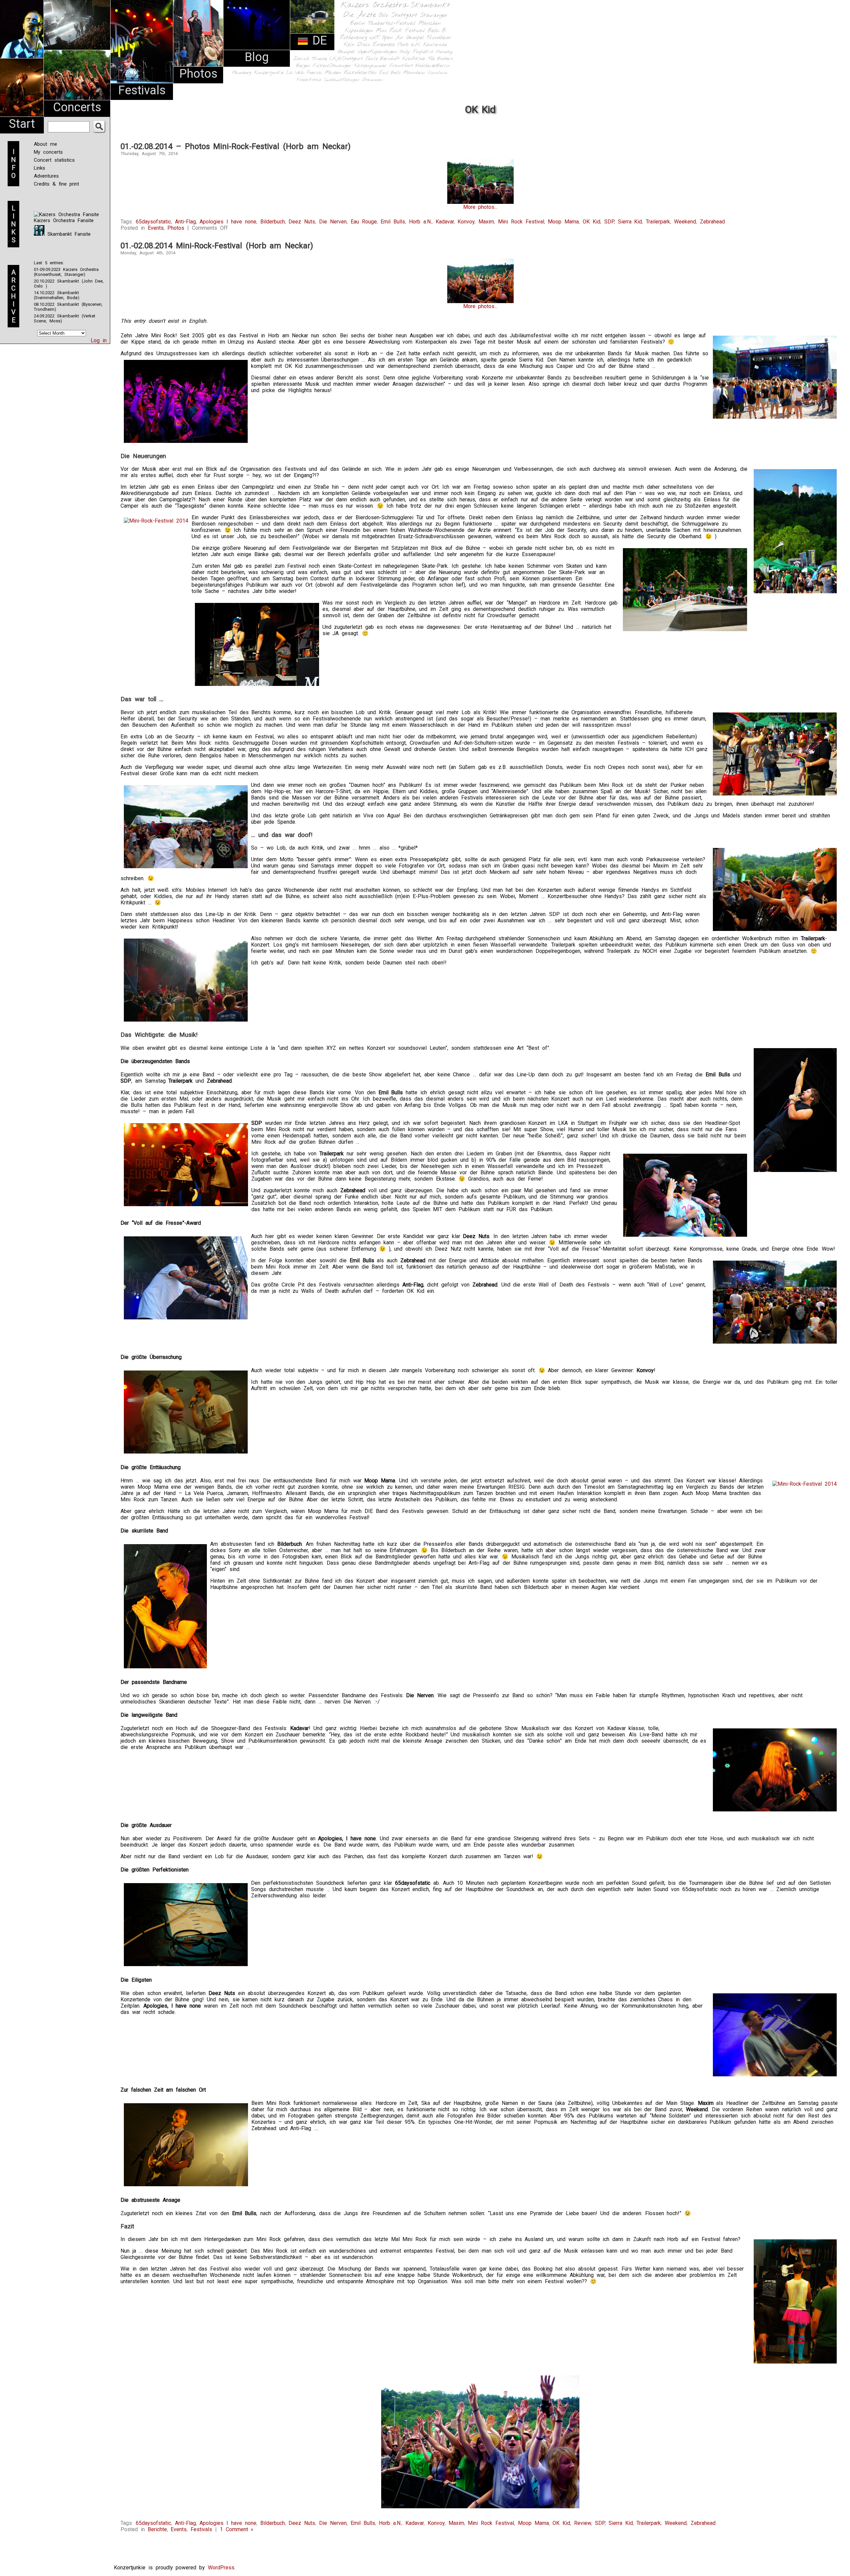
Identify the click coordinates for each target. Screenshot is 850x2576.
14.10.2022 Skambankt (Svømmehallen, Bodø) (57, 295)
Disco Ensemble (376, 45)
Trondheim (439, 38)
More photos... (480, 207)
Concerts (77, 107)
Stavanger (434, 15)
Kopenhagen (359, 31)
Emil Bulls (390, 73)
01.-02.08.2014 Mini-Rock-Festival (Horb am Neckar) (217, 246)
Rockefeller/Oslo (360, 73)
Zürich (301, 59)
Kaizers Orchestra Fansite (64, 220)
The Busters (440, 59)
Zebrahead (712, 222)
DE (318, 41)
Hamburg (242, 73)
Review (583, 2523)
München (429, 23)
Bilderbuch (273, 222)
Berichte (157, 2529)
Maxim (486, 222)
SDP (609, 222)
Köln (349, 45)
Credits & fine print (56, 184)
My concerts (48, 152)
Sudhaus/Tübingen (342, 80)
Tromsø (319, 59)
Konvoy (466, 222)
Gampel (346, 52)
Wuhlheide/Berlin (433, 66)
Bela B (437, 31)
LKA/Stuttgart (346, 59)
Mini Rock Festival (400, 31)
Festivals (142, 90)
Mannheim (414, 73)
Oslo (383, 15)
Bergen (303, 66)
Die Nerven (333, 222)
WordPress (221, 2568)
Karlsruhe (435, 45)
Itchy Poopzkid (416, 52)
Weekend (685, 222)
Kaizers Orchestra (374, 5)
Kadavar (445, 222)
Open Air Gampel (403, 38)
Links (40, 168)
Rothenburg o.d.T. (360, 38)
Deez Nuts (302, 222)
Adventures (46, 176)
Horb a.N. (409, 45)
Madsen (333, 73)
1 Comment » (237, 2529)
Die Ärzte (360, 15)
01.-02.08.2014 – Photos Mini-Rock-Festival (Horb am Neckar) (236, 146)
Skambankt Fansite (68, 234)
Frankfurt (401, 66)
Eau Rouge (364, 222)
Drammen (373, 80)
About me (45, 144)
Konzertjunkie (269, 73)
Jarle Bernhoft (382, 59)
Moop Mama (563, 222)
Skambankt (430, 5)
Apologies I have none (228, 222)
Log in (99, 340)
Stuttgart (404, 15)
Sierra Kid (630, 222)
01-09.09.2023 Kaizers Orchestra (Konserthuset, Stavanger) (66, 272)
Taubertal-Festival (392, 24)
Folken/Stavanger (332, 66)
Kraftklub (414, 59)
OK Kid (592, 222)
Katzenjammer (370, 66)
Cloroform (437, 73)
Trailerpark (658, 222)
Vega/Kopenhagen (377, 52)
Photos (198, 74)
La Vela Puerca (304, 73)
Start (22, 124)
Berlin (358, 23)
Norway (444, 52)
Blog (257, 57)
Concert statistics (54, 160)
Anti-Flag (185, 222)
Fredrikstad (309, 80)
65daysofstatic (153, 222)
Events (156, 228)
